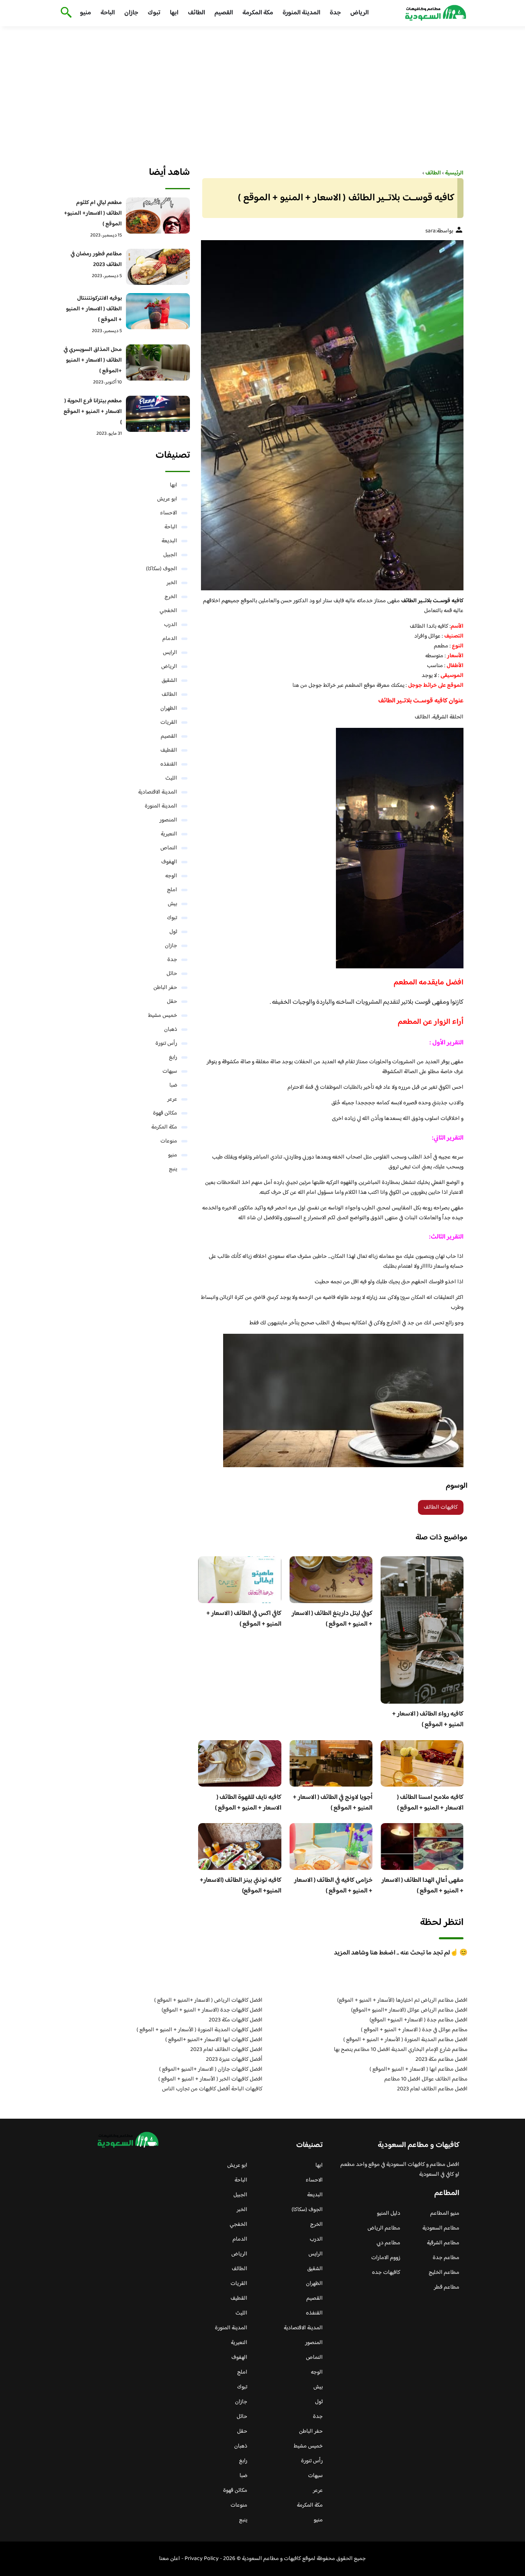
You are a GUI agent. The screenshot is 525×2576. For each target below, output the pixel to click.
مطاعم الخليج (444, 2273)
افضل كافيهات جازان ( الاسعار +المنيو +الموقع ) (211, 2069)
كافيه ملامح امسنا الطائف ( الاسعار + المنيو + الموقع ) (430, 1803)
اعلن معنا (170, 2559)
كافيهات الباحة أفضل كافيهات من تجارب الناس (212, 2089)
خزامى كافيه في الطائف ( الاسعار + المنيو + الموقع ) (333, 1886)
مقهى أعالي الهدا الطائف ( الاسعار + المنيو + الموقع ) (422, 1886)
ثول (173, 932)
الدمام (170, 639)
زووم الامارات (386, 2258)
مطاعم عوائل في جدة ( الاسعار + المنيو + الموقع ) (414, 2030)
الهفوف (169, 862)
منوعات (169, 1141)
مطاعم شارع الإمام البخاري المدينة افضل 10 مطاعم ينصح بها (401, 2050)
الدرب (171, 625)
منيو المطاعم (445, 2214)
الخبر (172, 583)
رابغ (173, 1057)
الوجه (171, 876)
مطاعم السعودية (441, 2228)
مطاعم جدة (446, 2258)
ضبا (173, 1085)
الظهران (169, 709)
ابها (174, 13)
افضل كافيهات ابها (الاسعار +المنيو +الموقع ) (214, 2040)
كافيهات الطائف (441, 1507)
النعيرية (169, 834)
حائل (172, 974)
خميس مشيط (163, 1016)
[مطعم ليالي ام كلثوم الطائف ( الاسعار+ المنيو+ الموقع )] (158, 216)
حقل (172, 1002)
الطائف (196, 13)
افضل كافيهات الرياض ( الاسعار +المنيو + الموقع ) (208, 2000)
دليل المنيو (389, 2214)
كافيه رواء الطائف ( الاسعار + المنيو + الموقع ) (428, 1719)
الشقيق (169, 681)
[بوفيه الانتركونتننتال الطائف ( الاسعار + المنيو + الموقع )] (158, 311)
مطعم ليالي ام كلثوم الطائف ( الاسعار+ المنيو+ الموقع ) (93, 213)
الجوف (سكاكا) (162, 569)
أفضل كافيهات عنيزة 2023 (234, 2060)
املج (172, 890)
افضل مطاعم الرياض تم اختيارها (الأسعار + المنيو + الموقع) (402, 2000)
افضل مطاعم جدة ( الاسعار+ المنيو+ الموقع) (419, 2020)
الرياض (360, 13)
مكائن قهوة (165, 1113)
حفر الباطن (165, 988)
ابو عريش (167, 499)
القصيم (224, 13)
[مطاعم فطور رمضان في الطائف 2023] (158, 267)
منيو (86, 13)
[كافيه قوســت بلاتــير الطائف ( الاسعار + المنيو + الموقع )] (331, 415)
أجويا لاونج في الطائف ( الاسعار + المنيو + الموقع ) (333, 1803)
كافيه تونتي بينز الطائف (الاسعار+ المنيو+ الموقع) (241, 1886)
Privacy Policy (202, 2559)
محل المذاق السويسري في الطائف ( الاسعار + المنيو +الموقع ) (93, 360)
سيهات (170, 1071)
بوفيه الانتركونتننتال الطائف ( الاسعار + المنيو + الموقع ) (94, 309)
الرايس (170, 653)
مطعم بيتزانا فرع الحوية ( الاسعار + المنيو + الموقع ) (93, 412)
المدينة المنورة (301, 13)
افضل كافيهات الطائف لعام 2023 (226, 2050)
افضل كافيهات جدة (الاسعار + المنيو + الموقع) (212, 2010)
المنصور (168, 820)
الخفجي (168, 611)
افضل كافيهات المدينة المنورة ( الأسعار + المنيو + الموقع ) (200, 2030)
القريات (169, 723)
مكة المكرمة (258, 13)
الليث (171, 778)
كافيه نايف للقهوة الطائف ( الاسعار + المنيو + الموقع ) (248, 1803)
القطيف (169, 750)
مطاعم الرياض (384, 2228)
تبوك (154, 13)
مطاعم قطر (447, 2287)
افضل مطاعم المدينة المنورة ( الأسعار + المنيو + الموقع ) (405, 2040)
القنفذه (169, 764)
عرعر (172, 1099)
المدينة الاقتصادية (158, 792)
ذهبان (171, 1030)
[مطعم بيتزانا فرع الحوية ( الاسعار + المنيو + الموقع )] (158, 414)
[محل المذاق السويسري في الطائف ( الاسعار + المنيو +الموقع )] (158, 362)
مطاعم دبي (388, 2243)
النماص (169, 848)
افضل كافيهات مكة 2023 (236, 2020)
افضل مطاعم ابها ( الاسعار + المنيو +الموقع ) (419, 2069)
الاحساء (169, 513)
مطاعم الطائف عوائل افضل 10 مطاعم (426, 2079)
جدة (335, 13)
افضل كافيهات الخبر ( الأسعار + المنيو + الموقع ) (210, 2079)
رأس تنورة (166, 1044)
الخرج (171, 597)
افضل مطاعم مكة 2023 (442, 2060)
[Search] (65, 13)
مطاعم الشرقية (443, 2243)
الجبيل (170, 555)
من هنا (300, 686)
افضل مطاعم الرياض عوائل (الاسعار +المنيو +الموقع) (409, 2010)
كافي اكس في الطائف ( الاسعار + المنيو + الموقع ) (244, 1619)
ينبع (173, 1169)
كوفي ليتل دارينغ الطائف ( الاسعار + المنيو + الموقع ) (332, 1619)
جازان (131, 13)
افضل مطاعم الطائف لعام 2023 (432, 2089)
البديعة (169, 541)
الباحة (108, 13)
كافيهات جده (386, 2273)
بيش (172, 904)
